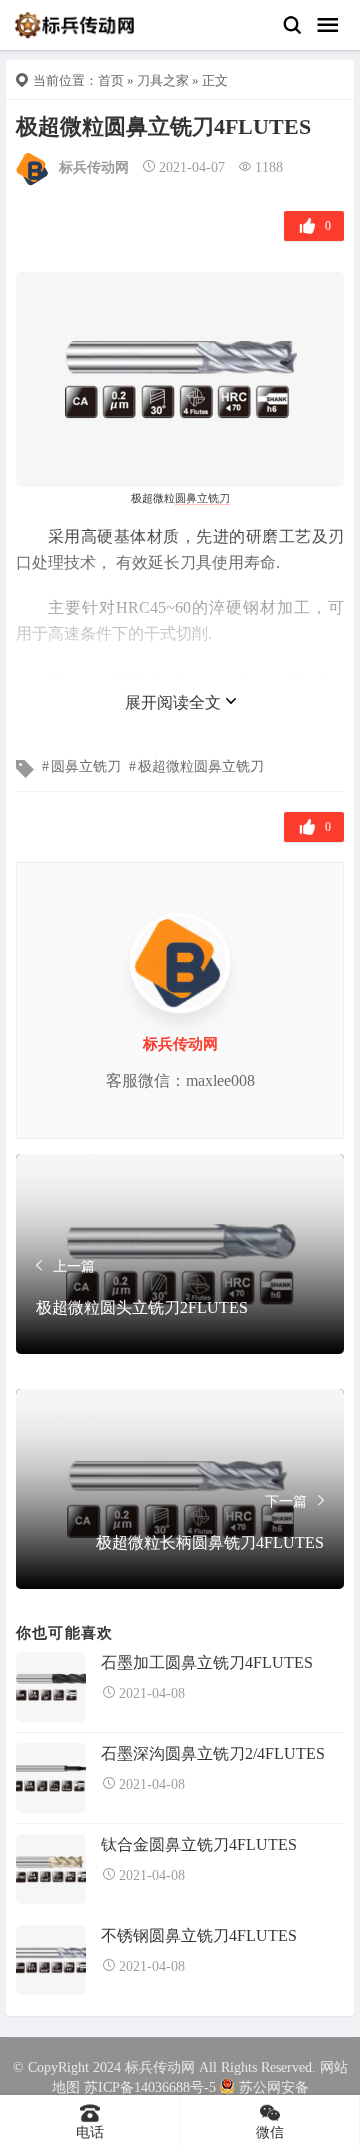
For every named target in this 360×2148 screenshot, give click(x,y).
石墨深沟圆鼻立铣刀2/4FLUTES (213, 1753)
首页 (111, 80)
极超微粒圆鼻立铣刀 (201, 766)
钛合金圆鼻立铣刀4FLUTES (199, 1844)
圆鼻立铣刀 (202, 498)
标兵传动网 (94, 167)
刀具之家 (163, 80)
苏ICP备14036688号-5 (150, 2087)
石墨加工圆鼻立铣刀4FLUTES (207, 1662)
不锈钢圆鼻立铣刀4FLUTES (199, 1935)
